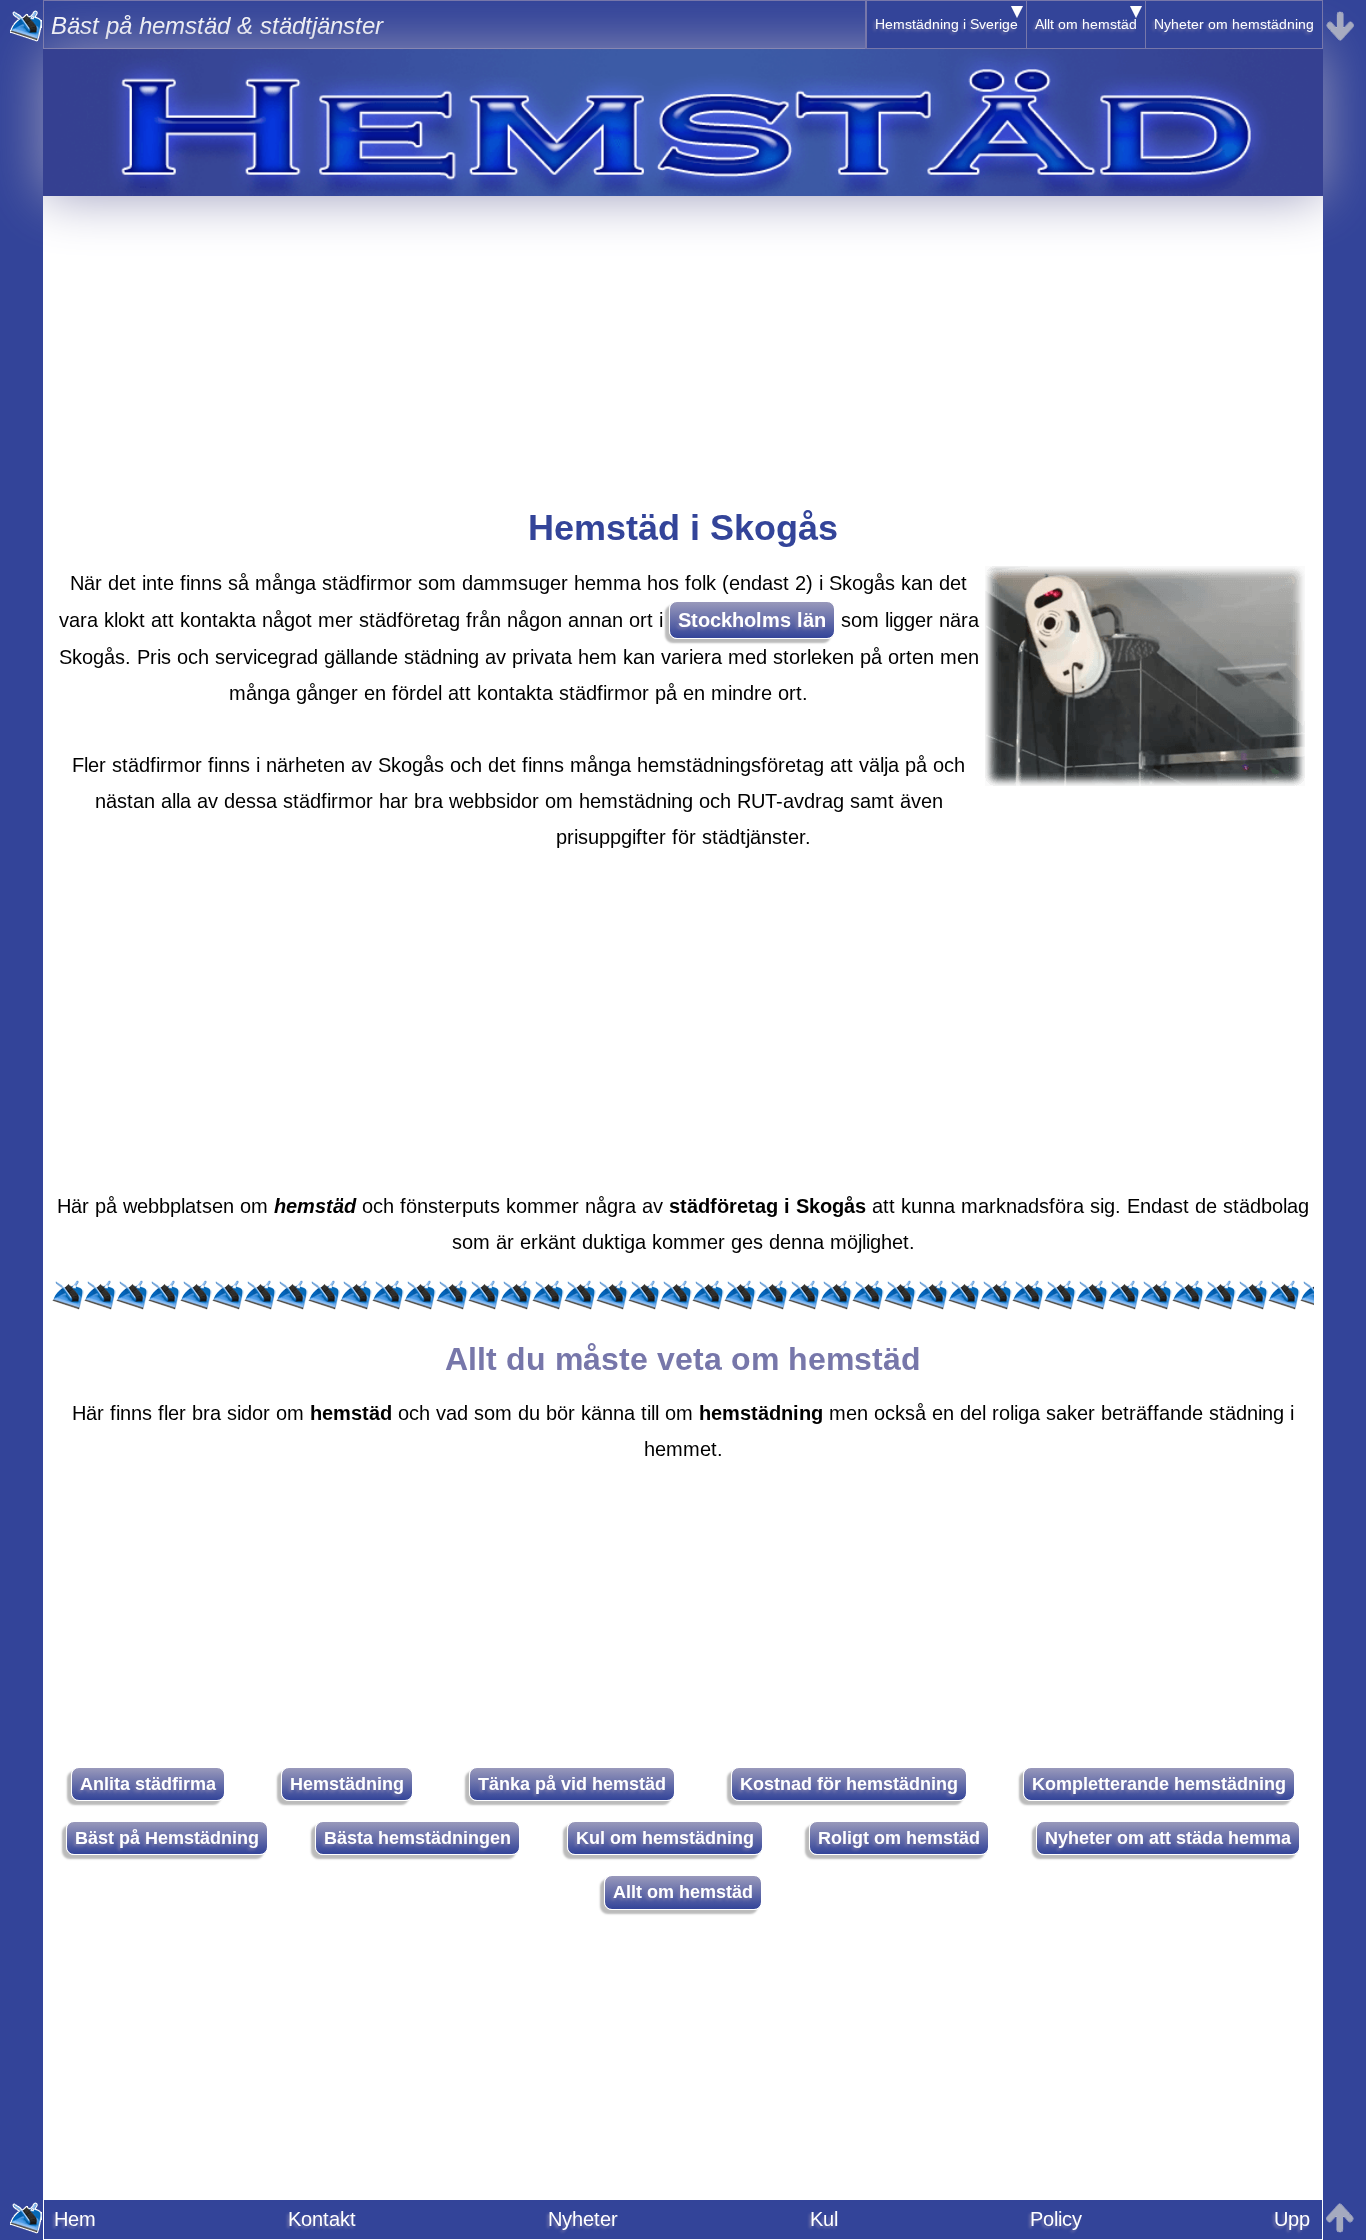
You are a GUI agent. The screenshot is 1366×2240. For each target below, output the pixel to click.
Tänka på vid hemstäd (572, 1784)
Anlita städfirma (148, 1784)
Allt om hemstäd (1086, 24)
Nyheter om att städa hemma (1168, 1838)
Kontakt (322, 2219)
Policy (1056, 2219)
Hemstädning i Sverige (946, 24)
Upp (1292, 2219)
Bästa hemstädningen (417, 1838)
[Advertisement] (683, 336)
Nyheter (583, 2219)
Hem (75, 2219)
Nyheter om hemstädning (1234, 24)
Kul (824, 2219)
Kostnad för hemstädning (849, 1784)
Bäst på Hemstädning (167, 1838)
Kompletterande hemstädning (1159, 1784)
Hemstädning (347, 1784)
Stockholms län (752, 620)
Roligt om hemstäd (899, 1838)
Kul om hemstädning (665, 1838)
